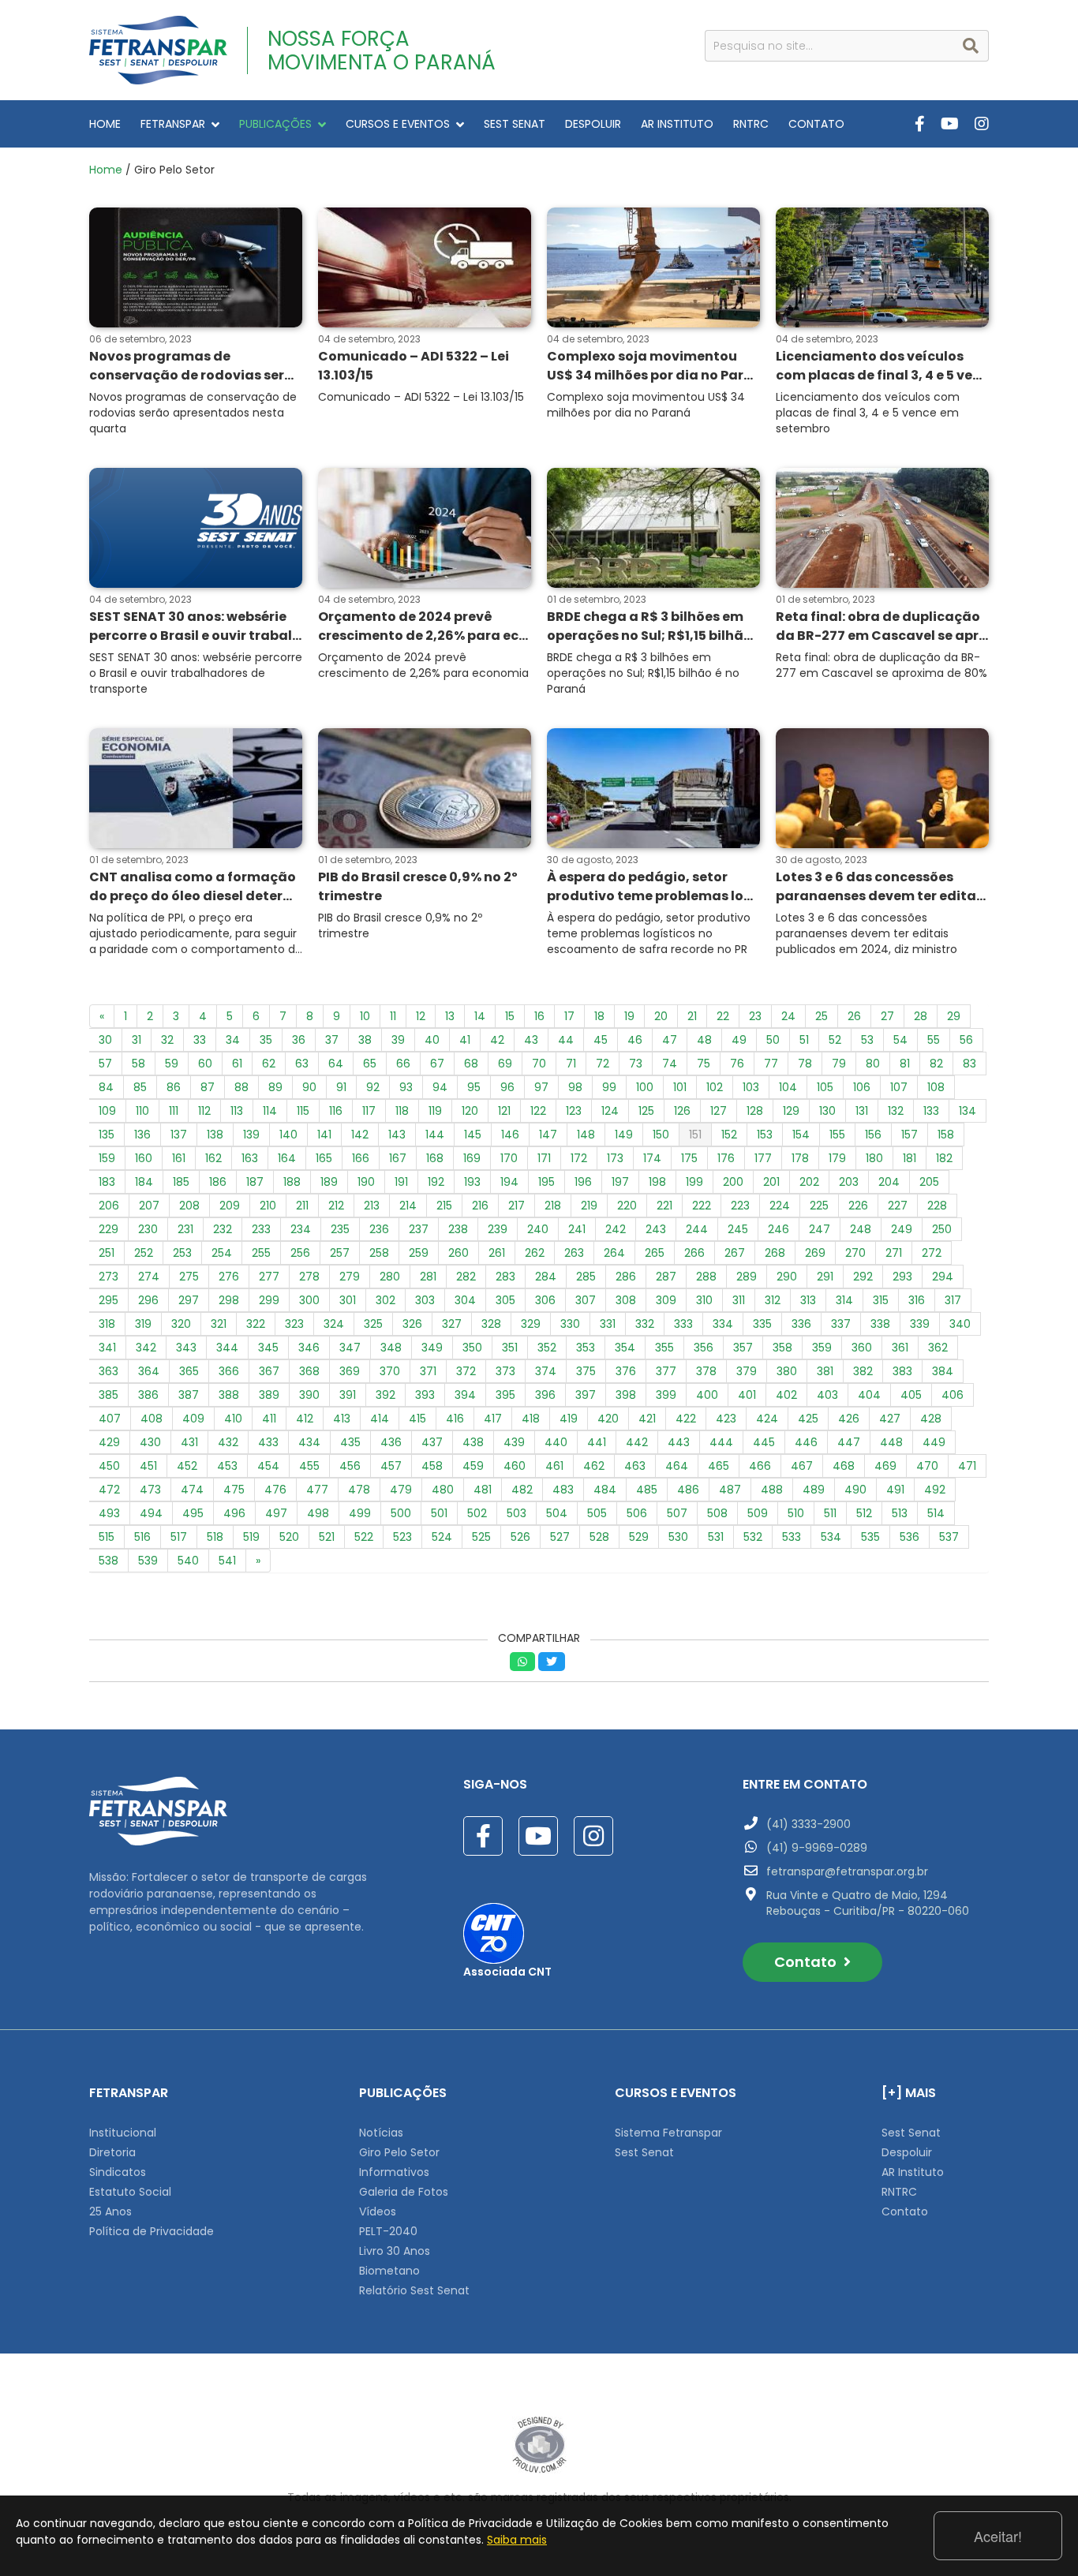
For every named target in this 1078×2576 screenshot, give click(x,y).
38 (365, 1040)
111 (174, 1111)
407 (110, 1419)
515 (107, 1537)
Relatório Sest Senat (414, 2290)
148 (586, 1135)
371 (428, 1371)
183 (107, 1182)
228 (937, 1206)
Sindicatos (118, 2172)
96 (507, 1087)
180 (874, 1158)
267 (735, 1253)
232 (223, 1229)
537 (949, 1537)
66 (403, 1064)
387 (189, 1395)
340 (960, 1324)
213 (372, 1206)
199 (694, 1182)
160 (144, 1158)
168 (435, 1158)
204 (889, 1182)
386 (148, 1395)
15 (510, 1016)
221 (664, 1206)
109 (107, 1111)
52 (835, 1040)
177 (763, 1158)
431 (189, 1442)
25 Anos (110, 2211)
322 (256, 1324)
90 (309, 1087)
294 (943, 1277)
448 (891, 1442)
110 (142, 1111)
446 (806, 1442)
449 (934, 1442)
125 (646, 1111)
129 (791, 1111)
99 (609, 1087)
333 (683, 1324)
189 (329, 1182)
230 (148, 1229)
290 (787, 1277)
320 (181, 1324)
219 (589, 1206)
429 (109, 1442)
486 (688, 1490)
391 (348, 1395)
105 (825, 1087)
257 (340, 1253)
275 (189, 1277)
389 (269, 1395)
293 (902, 1277)
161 (179, 1158)
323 (294, 1324)
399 (666, 1395)
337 (841, 1324)
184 (144, 1182)
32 (167, 1040)
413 (342, 1419)
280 (390, 1277)
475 (234, 1490)
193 (472, 1182)
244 (697, 1229)
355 (664, 1348)
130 (827, 1111)
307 (586, 1300)
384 (943, 1371)
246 (779, 1229)
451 (148, 1466)
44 (566, 1040)
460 (515, 1466)
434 (309, 1442)
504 (557, 1513)
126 (682, 1111)
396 (545, 1395)
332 (645, 1324)
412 (305, 1419)
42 (497, 1040)
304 (465, 1300)
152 (729, 1135)
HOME (105, 124)
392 (386, 1395)
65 (370, 1064)
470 (927, 1466)
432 (228, 1442)
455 (309, 1466)
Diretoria (112, 2152)
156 (873, 1135)
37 (332, 1040)
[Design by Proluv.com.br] (539, 2444)
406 (953, 1395)
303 (425, 1300)
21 (692, 1016)
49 (739, 1040)
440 (556, 1442)
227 (898, 1206)
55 (934, 1040)
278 (309, 1277)
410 (233, 1419)
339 (920, 1324)
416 (455, 1419)
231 (185, 1229)
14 (480, 1016)
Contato (807, 1962)
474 (192, 1490)
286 (626, 1277)
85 (140, 1087)
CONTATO (816, 124)
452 (187, 1466)
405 (911, 1395)
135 (107, 1135)
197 (620, 1182)
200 (733, 1182)
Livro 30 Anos (395, 2251)
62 (269, 1064)
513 (900, 1513)
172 (579, 1158)
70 (539, 1064)
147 (548, 1135)
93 (406, 1087)
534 (831, 1537)
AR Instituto (913, 2172)
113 (237, 1111)
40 (432, 1040)
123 (574, 1111)
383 (902, 1371)
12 (421, 1016)
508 (717, 1513)
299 (269, 1300)
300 (309, 1300)
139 (251, 1135)
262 (535, 1253)
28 (921, 1016)
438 (473, 1442)
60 (205, 1064)
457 (391, 1466)
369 (350, 1371)
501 (439, 1513)
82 (936, 1064)
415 (417, 1419)
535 (870, 1537)
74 (670, 1064)
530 (678, 1537)
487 (730, 1490)
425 (808, 1419)
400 (707, 1395)
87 (208, 1087)
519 (251, 1537)
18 (599, 1016)
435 (350, 1442)
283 (505, 1277)
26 (854, 1016)
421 (647, 1419)
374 (546, 1371)
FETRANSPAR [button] (173, 124)
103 (751, 1087)
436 (391, 1442)
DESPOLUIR (593, 124)
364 (149, 1371)
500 (401, 1513)
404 (869, 1395)
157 (910, 1135)
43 (531, 1040)
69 (505, 1064)
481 (483, 1490)
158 (946, 1135)
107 (899, 1087)
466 (760, 1466)
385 (109, 1395)
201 (771, 1182)
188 (292, 1182)
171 (544, 1158)
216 (480, 1206)
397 (586, 1395)
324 (334, 1324)
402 (786, 1395)
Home (106, 170)
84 (106, 1087)
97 (541, 1087)
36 (299, 1040)
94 (440, 1087)
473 (150, 1490)
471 (967, 1466)
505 (597, 1513)
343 (186, 1348)
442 (637, 1442)
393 (425, 1395)
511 (830, 1513)
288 (706, 1277)
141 (324, 1135)
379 (747, 1371)
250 (942, 1229)
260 (459, 1253)
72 (603, 1064)
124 (610, 1111)
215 (444, 1206)
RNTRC (751, 124)
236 (379, 1229)
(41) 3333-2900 (808, 1824)
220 (627, 1206)
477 (317, 1490)
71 (571, 1064)
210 (268, 1206)
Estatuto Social (130, 2192)
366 (229, 1371)
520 (289, 1537)
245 (738, 1229)
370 (390, 1371)
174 (652, 1158)
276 (229, 1277)
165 (324, 1158)
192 (436, 1182)
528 (599, 1537)
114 (270, 1111)
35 (266, 1040)
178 (800, 1158)
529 (639, 1537)
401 (747, 1395)
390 (309, 1395)
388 (229, 1395)
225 (819, 1206)
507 (677, 1513)
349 (432, 1348)
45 (601, 1040)
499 (360, 1513)
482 (522, 1490)
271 (894, 1253)
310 (704, 1300)
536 (910, 1537)
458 (432, 1466)
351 (510, 1348)
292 (863, 1277)
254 (222, 1253)
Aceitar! (998, 2536)
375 (586, 1371)
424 (767, 1419)
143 (397, 1135)
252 (144, 1253)
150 (661, 1135)
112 (204, 1111)
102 (715, 1087)
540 (188, 1561)
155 (837, 1135)
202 (809, 1182)
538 (109, 1561)
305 (505, 1300)
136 (142, 1135)
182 (944, 1158)
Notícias (381, 2133)
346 (309, 1348)
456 (350, 1466)
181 (910, 1158)
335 (762, 1324)
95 (474, 1087)
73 (636, 1064)
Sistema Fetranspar (668, 2133)
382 (863, 1371)
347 (350, 1348)
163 (250, 1158)
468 (844, 1466)
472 (109, 1490)
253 (182, 1253)
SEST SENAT (515, 124)
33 (200, 1040)
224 (780, 1206)
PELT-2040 (388, 2231)
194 (509, 1182)
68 (471, 1064)
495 (193, 1513)
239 (498, 1229)
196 (583, 1182)
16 (539, 1016)
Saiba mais (517, 2540)
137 (179, 1135)
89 (275, 1087)
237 (419, 1229)
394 (465, 1395)
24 (788, 1016)
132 (896, 1111)
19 (629, 1016)
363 (109, 1371)
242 (616, 1229)
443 (679, 1442)
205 (929, 1182)
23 (755, 1016)
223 (740, 1206)
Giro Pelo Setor (399, 2152)
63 (302, 1064)
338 (880, 1324)
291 (825, 1277)
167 (398, 1158)
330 (570, 1324)
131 (862, 1111)
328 (491, 1324)
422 (686, 1419)
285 (586, 1277)
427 (890, 1419)
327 (452, 1324)
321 (219, 1324)
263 (574, 1253)
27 (887, 1016)
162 (213, 1158)
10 (365, 1016)
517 (179, 1537)
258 (379, 1253)
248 (861, 1229)
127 (719, 1111)
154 (801, 1135)
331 (608, 1324)
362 (938, 1348)
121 (504, 1111)
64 (336, 1064)
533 (792, 1537)
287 (666, 1277)
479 (401, 1490)
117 (369, 1111)
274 (149, 1277)
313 (808, 1300)
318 (107, 1324)
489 (814, 1490)
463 (635, 1466)
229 (109, 1229)
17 (569, 1016)
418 (531, 1419)
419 (569, 1419)
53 (867, 1040)
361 (900, 1348)
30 (105, 1040)
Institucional (123, 2133)
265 (655, 1253)
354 (625, 1348)
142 (360, 1135)
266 (694, 1253)
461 (554, 1466)
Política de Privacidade (152, 2231)
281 (428, 1277)
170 (509, 1158)
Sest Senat (644, 2152)
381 (825, 1371)
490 (855, 1490)
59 (172, 1064)
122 (538, 1111)
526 (520, 1537)
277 (269, 1277)
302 (386, 1300)
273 (109, 1277)
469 (885, 1466)
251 (107, 1253)
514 (936, 1513)
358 (782, 1348)
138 (215, 1135)
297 (189, 1300)
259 (419, 1253)
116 (336, 1111)
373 (505, 1371)
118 (402, 1111)
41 (465, 1040)
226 (858, 1206)
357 (743, 1348)
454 (268, 1466)
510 (796, 1513)
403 (827, 1395)
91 (341, 1087)
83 (969, 1064)
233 (261, 1229)
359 (822, 1348)
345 (268, 1348)
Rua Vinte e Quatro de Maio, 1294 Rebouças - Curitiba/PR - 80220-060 (868, 1903)
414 (380, 1419)
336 (801, 1324)
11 (393, 1016)
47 (670, 1040)
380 (787, 1371)
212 (336, 1206)
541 (227, 1561)
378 (706, 1371)
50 (773, 1040)
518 (215, 1537)
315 (881, 1300)
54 (900, 1040)
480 (443, 1490)
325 (373, 1324)
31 (137, 1040)
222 (702, 1206)
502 (477, 1513)
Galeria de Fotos (404, 2192)
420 (608, 1419)
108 (936, 1087)
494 (151, 1513)
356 (704, 1348)
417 (493, 1419)
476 (275, 1490)
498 (318, 1513)
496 (234, 1513)
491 (895, 1490)
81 (905, 1064)
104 (788, 1087)
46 (635, 1040)
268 (775, 1253)
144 (435, 1135)
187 (255, 1182)
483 (563, 1490)
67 (437, 1064)
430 (150, 1442)
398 (626, 1395)
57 (105, 1064)
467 (802, 1466)
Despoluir (907, 2152)
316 (917, 1300)
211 (302, 1206)
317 (953, 1300)
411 (269, 1419)
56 (966, 1040)
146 (510, 1135)
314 (844, 1300)
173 (615, 1158)
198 (657, 1182)
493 (109, 1513)
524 (442, 1537)
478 (359, 1490)
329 (531, 1324)
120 (470, 1111)
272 (932, 1253)
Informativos (394, 2172)
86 (174, 1087)
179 (837, 1158)
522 (364, 1537)
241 (577, 1229)
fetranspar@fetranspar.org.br (847, 1871)
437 (432, 1442)
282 (466, 1277)
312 (773, 1300)
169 (472, 1158)
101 (680, 1087)
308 (626, 1300)
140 (288, 1135)
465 (719, 1466)
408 (152, 1419)
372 (466, 1371)
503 (517, 1513)
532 (753, 1537)
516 (142, 1537)
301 (348, 1300)
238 (458, 1229)
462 (594, 1466)
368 (309, 1371)
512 (864, 1513)
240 (538, 1229)
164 (287, 1158)
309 (666, 1300)
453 (227, 1466)
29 (954, 1016)
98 (575, 1087)
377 (666, 1371)
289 (747, 1277)
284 (546, 1277)
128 (755, 1111)
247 (820, 1229)
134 (968, 1111)
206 (109, 1206)
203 (849, 1182)
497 (276, 1513)
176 (726, 1158)
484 (605, 1490)
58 (138, 1064)
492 (935, 1490)
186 (218, 1182)
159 (107, 1158)
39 (398, 1040)
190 (366, 1182)
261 (497, 1253)
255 (261, 1253)
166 (361, 1158)
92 (373, 1087)
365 (189, 1371)
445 (764, 1442)
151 (695, 1135)
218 (553, 1206)
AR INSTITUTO (677, 124)
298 (229, 1300)
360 (862, 1348)
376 (626, 1371)
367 (269, 1371)
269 (815, 1253)
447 (849, 1442)
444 (721, 1442)
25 (822, 1016)
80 (873, 1064)
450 (109, 1466)
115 (303, 1111)
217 (517, 1206)
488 (772, 1490)
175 (689, 1158)
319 (143, 1324)
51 (804, 1040)
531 (716, 1537)
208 (189, 1206)
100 (645, 1087)
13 (450, 1016)
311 (739, 1300)
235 (340, 1229)
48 (704, 1040)
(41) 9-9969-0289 (817, 1848)
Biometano (389, 2271)
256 (300, 1253)
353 (586, 1348)
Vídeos (378, 2211)
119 (435, 1111)
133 (931, 1111)
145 (473, 1135)
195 (546, 1182)
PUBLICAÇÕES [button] (275, 124)
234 (301, 1229)
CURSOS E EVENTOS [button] (398, 124)
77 (771, 1064)
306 (545, 1300)
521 (327, 1537)
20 (661, 1016)
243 (656, 1229)
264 (614, 1253)
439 (514, 1442)
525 (481, 1537)
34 (233, 1040)
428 (931, 1419)
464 (677, 1466)
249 (902, 1229)
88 (241, 1087)
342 (146, 1348)
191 (401, 1182)
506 (637, 1513)
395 (505, 1395)
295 (109, 1300)
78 (805, 1064)
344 (227, 1348)
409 (193, 1419)
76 (737, 1064)
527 (560, 1537)
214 (408, 1206)
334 (723, 1324)
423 (726, 1419)
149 (624, 1135)
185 (181, 1182)
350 (472, 1348)
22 (723, 1016)
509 (758, 1513)
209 (230, 1206)
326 (412, 1324)
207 (149, 1206)
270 (855, 1253)
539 (148, 1561)
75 (704, 1064)
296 (148, 1300)
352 (547, 1348)
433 (268, 1442)
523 (402, 1537)
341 (107, 1348)
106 (862, 1087)
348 (391, 1348)
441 (597, 1442)
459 (473, 1466)
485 (647, 1490)
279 (350, 1277)
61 (237, 1064)
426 (849, 1419)
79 (839, 1064)
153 (765, 1135)
